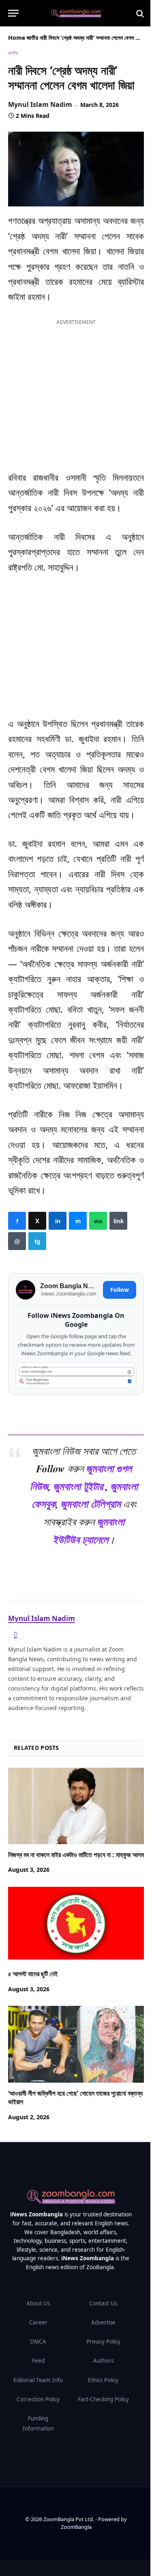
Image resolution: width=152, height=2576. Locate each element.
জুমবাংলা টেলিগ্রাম (91, 1504)
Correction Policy (38, 2399)
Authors (103, 2361)
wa (98, 1221)
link (118, 1221)
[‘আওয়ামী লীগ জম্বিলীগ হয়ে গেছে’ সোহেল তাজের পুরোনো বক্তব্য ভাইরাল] (76, 2044)
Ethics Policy (103, 2380)
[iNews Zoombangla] (76, 13)
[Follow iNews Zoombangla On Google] (76, 1375)
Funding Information (38, 2423)
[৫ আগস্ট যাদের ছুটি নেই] (76, 1925)
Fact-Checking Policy (103, 2399)
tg (37, 1241)
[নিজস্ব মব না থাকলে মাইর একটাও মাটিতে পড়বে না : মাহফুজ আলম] (76, 1806)
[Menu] (13, 13)
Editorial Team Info (38, 2380)
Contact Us (103, 2303)
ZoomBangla (76, 2527)
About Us (38, 2303)
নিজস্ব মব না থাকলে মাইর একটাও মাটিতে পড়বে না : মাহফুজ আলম (76, 1855)
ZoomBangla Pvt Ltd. (69, 2519)
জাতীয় (32, 38)
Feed (38, 2361)
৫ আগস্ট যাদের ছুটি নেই (33, 1974)
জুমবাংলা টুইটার (78, 1486)
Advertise (103, 2322)
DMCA (38, 2342)
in (58, 1221)
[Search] (139, 13)
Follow (120, 1290)
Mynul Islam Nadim (40, 104)
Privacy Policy (103, 2342)
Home (17, 38)
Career (38, 2322)
